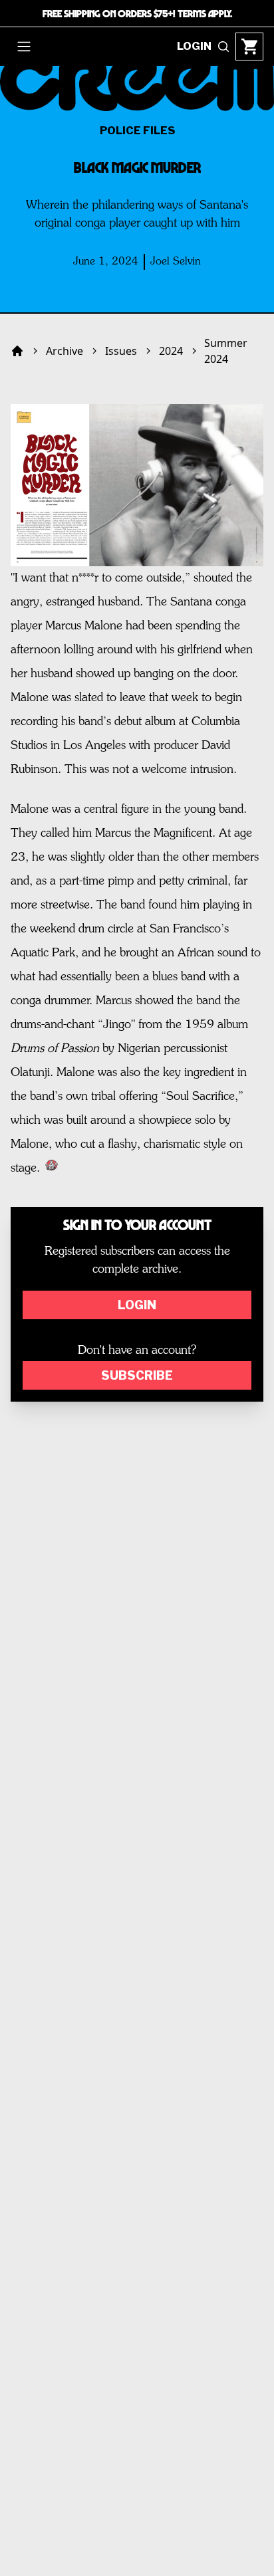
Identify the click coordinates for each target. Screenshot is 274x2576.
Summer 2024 (226, 351)
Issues (121, 351)
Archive (65, 351)
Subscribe (137, 1375)
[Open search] (223, 47)
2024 (171, 351)
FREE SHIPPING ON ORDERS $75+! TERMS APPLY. (137, 13)
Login (137, 1305)
